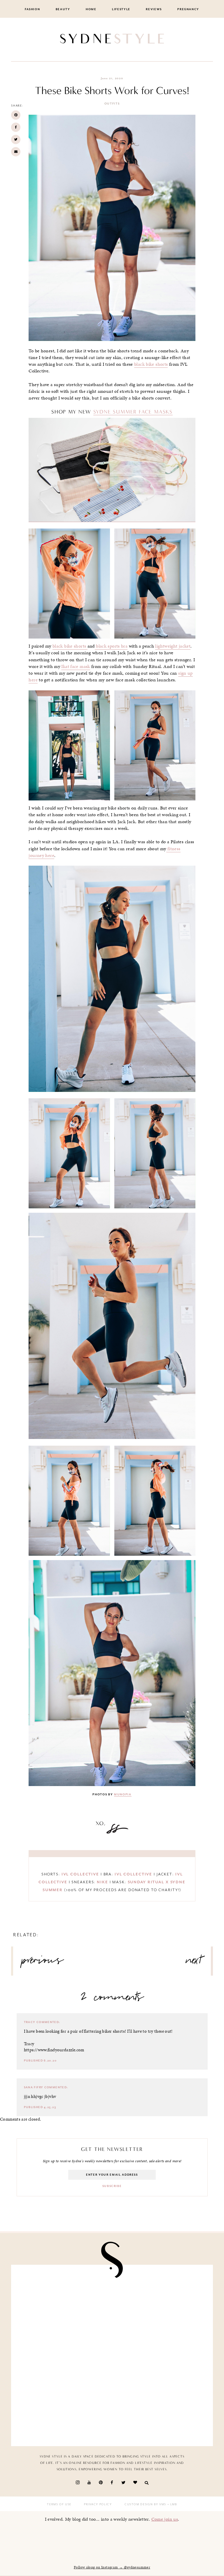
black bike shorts (151, 364)
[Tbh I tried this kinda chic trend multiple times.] (160, 2356)
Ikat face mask (76, 666)
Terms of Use (59, 2504)
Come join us (165, 2519)
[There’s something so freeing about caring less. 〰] (160, 2300)
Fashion (33, 9)
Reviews (154, 9)
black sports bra (111, 646)
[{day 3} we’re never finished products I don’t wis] (64, 2356)
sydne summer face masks (133, 412)
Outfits (112, 104)
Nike (103, 1882)
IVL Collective (80, 1874)
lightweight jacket (173, 646)
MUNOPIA (123, 1794)
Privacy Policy (98, 2504)
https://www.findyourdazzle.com (54, 2050)
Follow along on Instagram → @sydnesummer (112, 2567)
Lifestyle (121, 9)
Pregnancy (188, 9)
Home (91, 9)
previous (43, 1963)
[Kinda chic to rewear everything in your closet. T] (160, 2411)
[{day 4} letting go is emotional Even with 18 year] (64, 2300)
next (194, 1963)
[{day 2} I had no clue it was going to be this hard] (64, 2411)
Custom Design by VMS (145, 2504)
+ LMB (172, 2504)
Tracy (30, 2022)
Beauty (63, 9)
